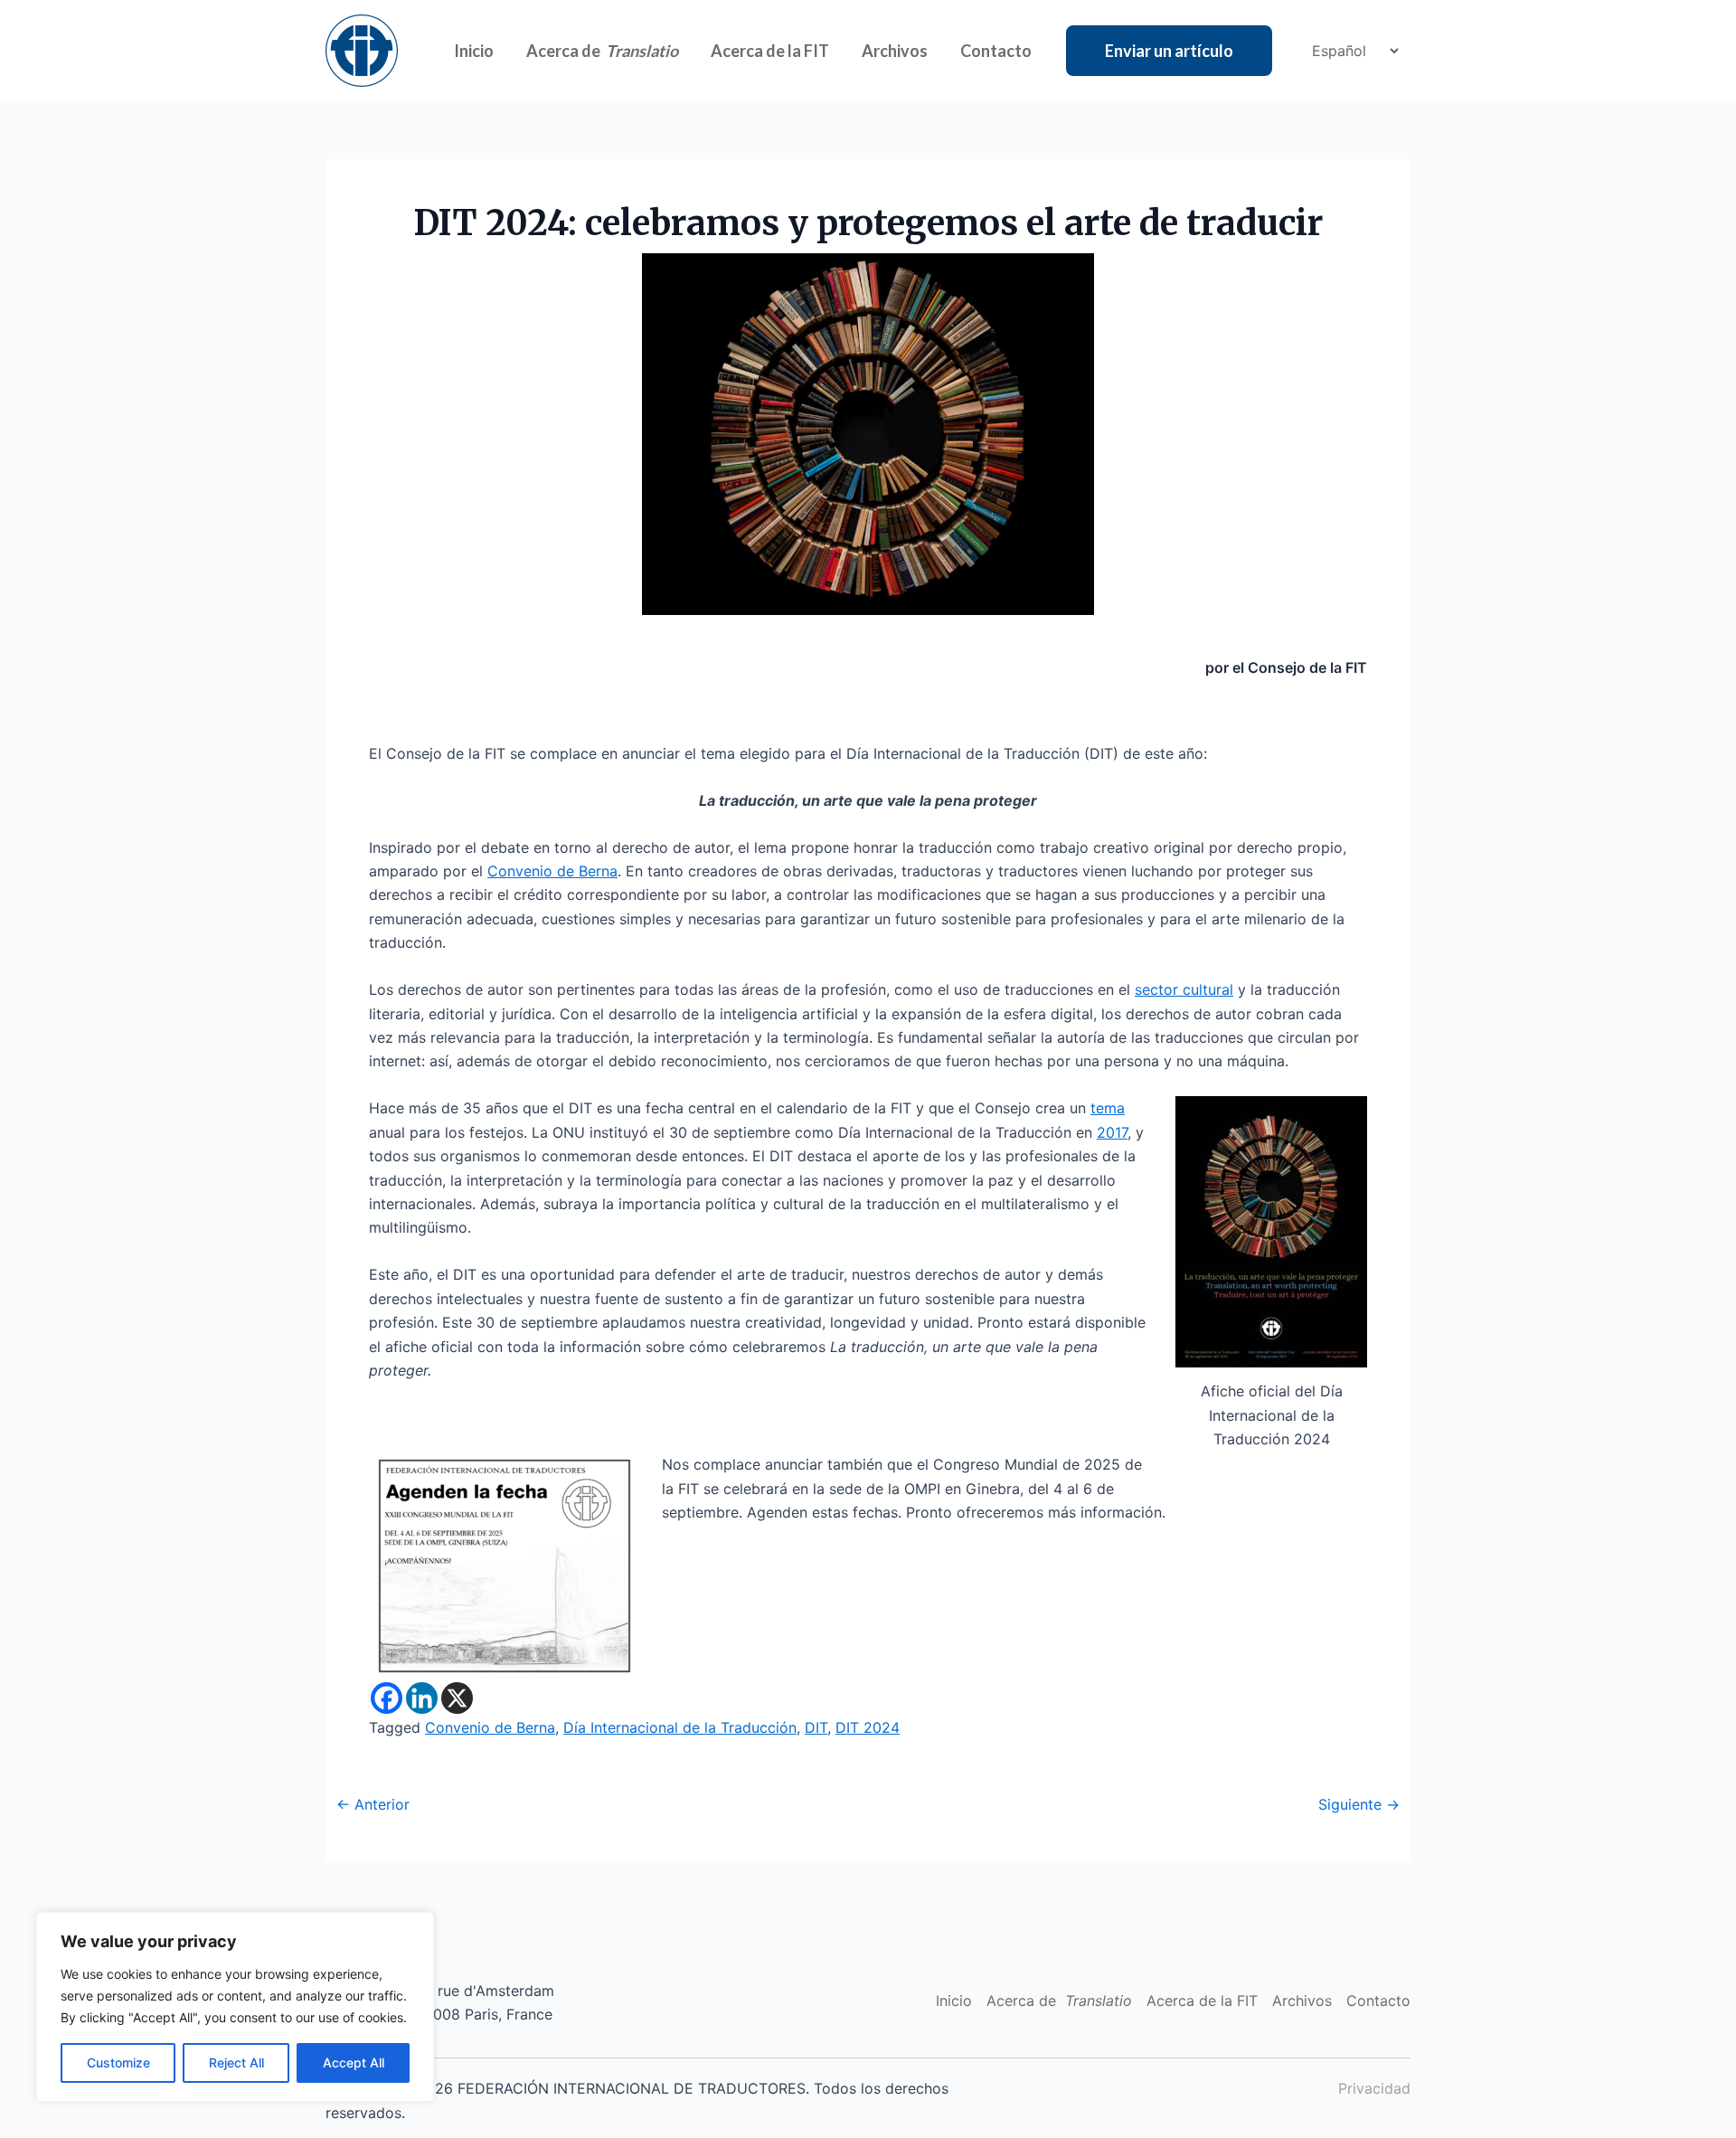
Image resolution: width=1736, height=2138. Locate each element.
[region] (235, 2007)
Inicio (474, 51)
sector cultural (1184, 989)
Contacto (996, 51)
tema (1108, 1108)
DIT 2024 (868, 1727)
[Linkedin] (422, 1698)
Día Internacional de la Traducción (680, 1727)
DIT (816, 1727)
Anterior (373, 1804)
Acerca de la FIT (770, 51)
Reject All (236, 2062)
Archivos (895, 51)
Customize (118, 2062)
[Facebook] (387, 1698)
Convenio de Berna (552, 871)
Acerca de (602, 51)
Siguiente (1359, 1804)
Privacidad (1374, 2088)
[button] (1169, 51)
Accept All (354, 2062)
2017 (1112, 1132)
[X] (457, 1698)
